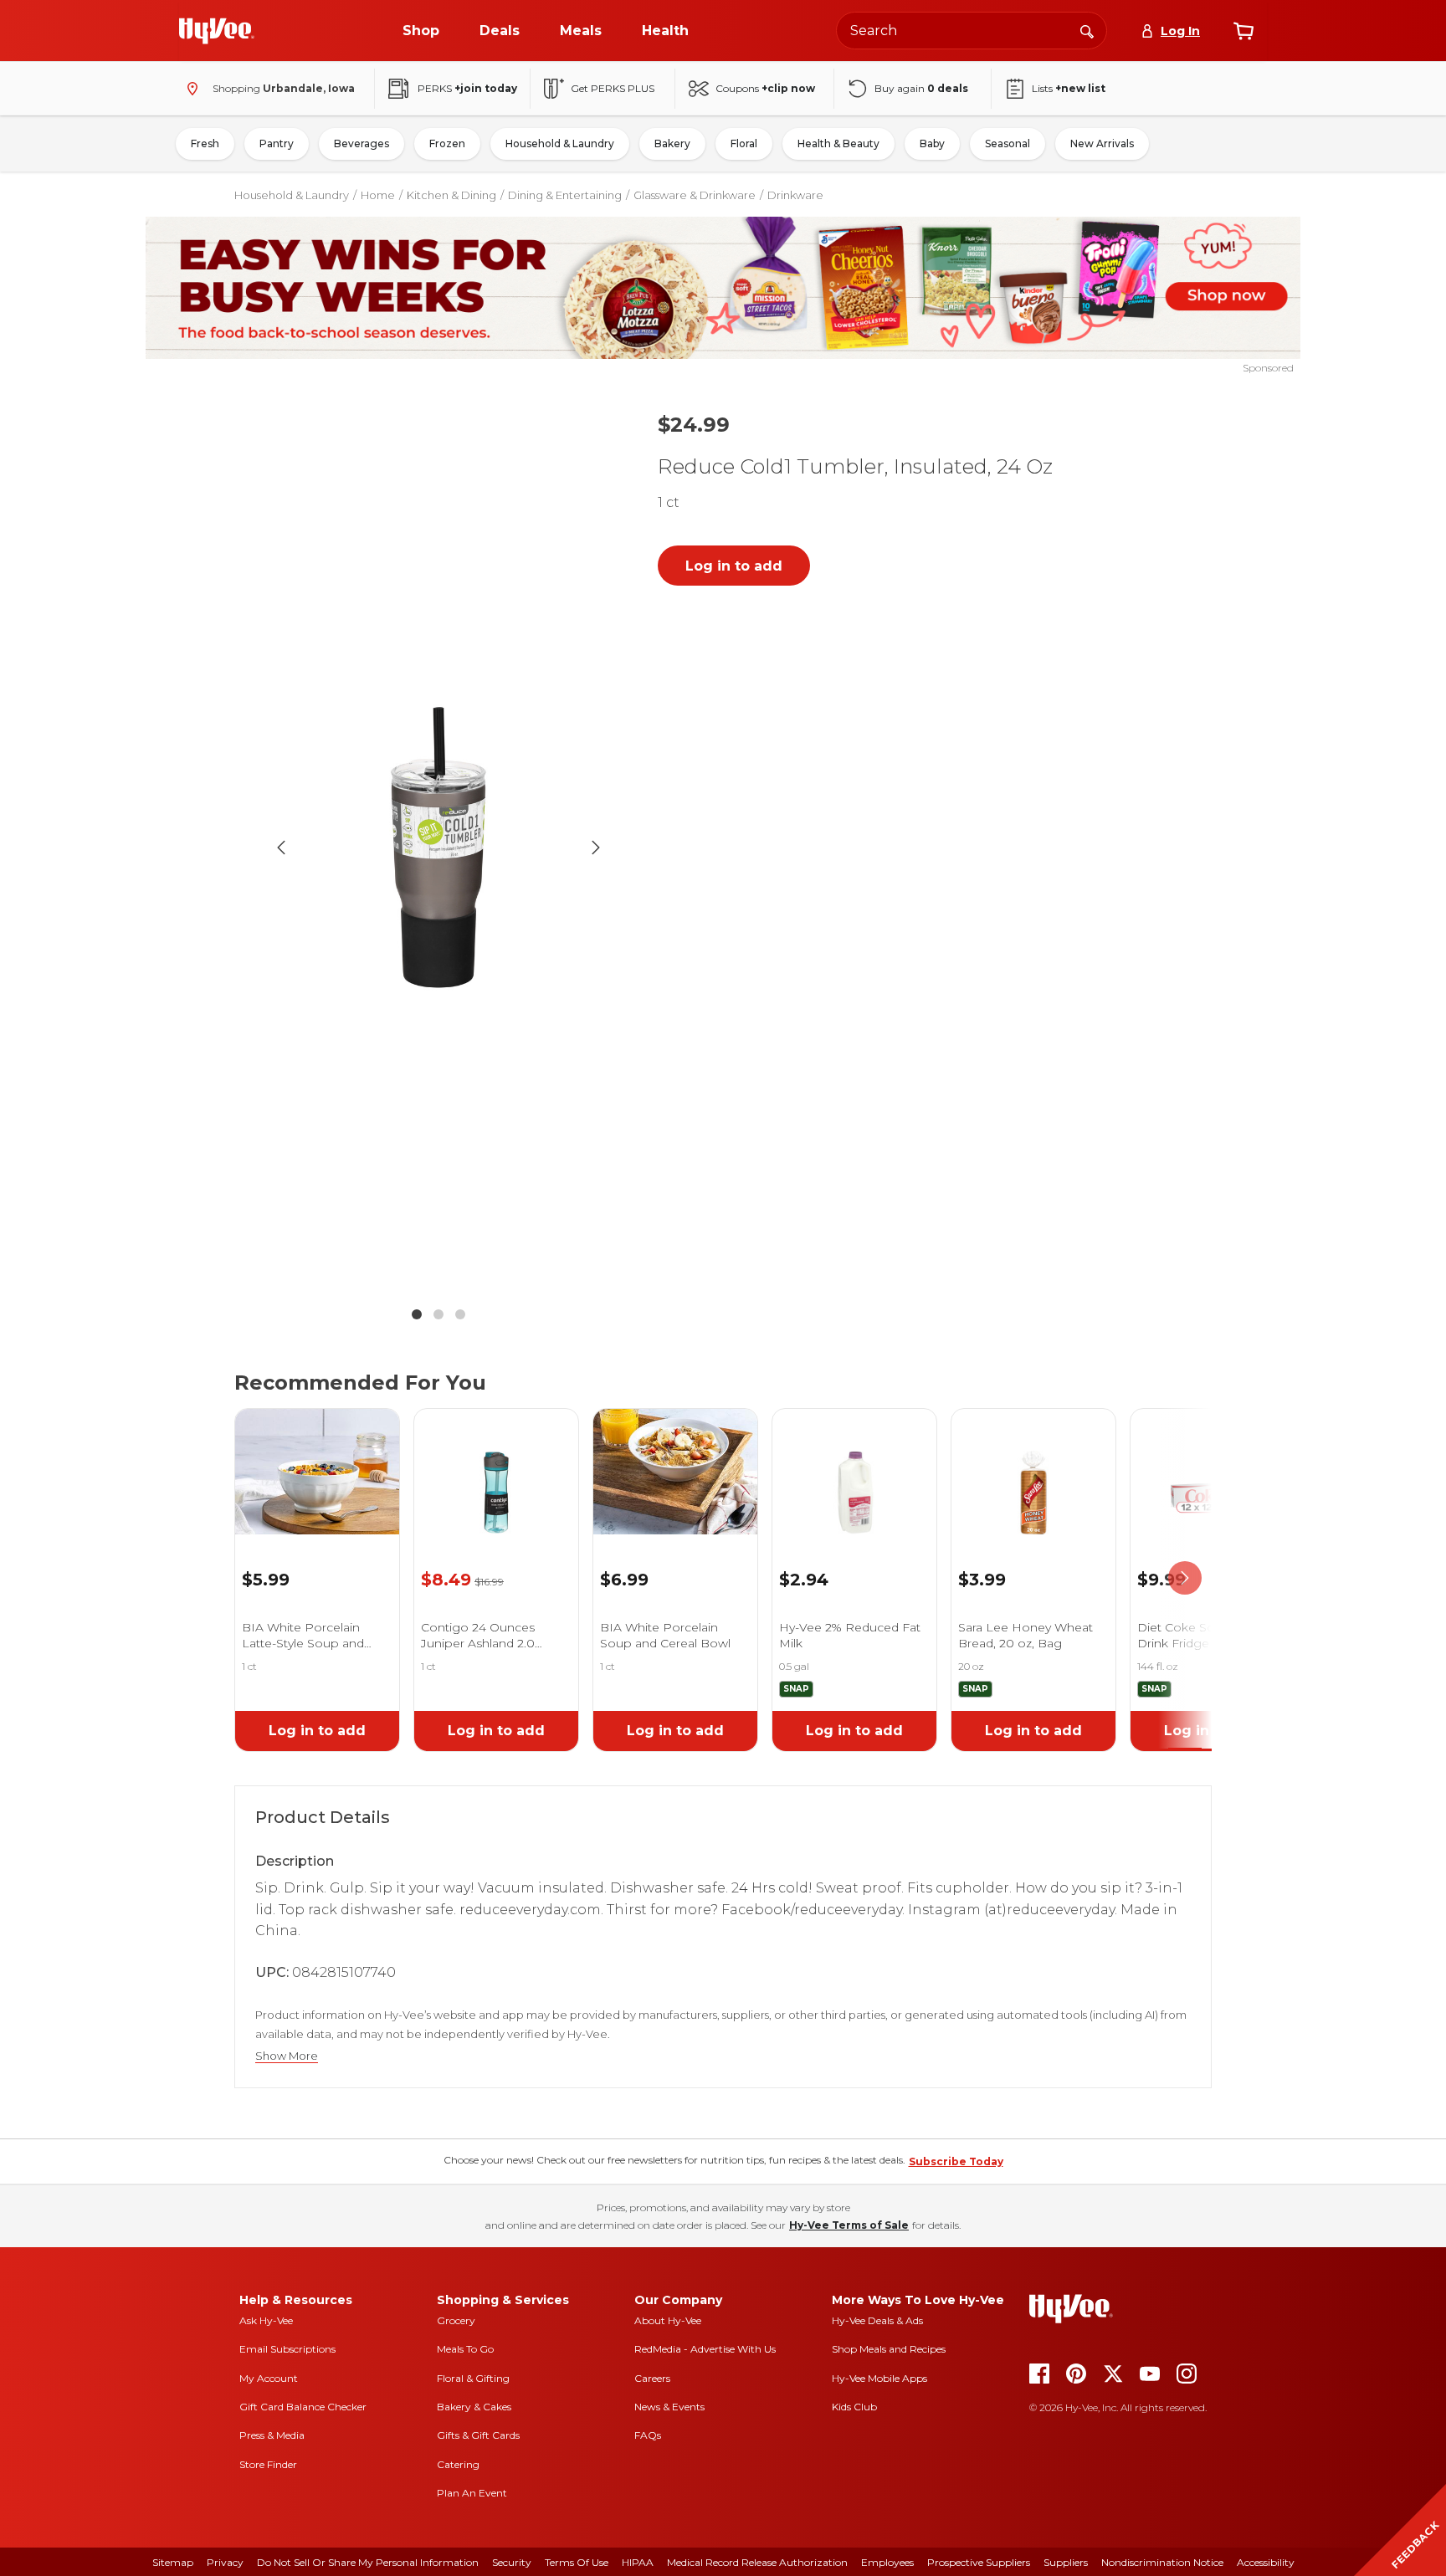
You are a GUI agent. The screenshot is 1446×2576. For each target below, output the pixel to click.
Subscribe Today (956, 2161)
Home (378, 195)
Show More (287, 2056)
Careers (652, 2378)
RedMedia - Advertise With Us (705, 2349)
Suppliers (1066, 2562)
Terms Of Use (577, 2562)
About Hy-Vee (668, 2320)
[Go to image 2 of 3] (438, 1314)
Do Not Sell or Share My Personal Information (368, 2562)
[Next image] (596, 848)
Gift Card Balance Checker (303, 2407)
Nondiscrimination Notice (1162, 2562)
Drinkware (795, 195)
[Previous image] (281, 848)
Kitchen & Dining (451, 195)
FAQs (648, 2435)
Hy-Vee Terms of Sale (849, 2225)
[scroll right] (1185, 1578)
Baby (932, 143)
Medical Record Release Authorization (757, 2562)
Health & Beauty (838, 143)
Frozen (447, 143)
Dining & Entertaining (565, 195)
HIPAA (638, 2562)
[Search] (1087, 30)
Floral (744, 143)
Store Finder (268, 2464)
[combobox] (972, 31)
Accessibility (1266, 2562)
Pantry (277, 143)
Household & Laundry (560, 143)
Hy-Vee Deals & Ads (877, 2320)
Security (512, 2562)
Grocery (456, 2320)
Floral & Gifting (473, 2378)
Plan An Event (472, 2493)
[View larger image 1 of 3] (438, 847)
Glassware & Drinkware (695, 195)
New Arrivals (1102, 143)
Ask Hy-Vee (266, 2320)
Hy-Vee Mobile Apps (879, 2378)
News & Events (669, 2407)
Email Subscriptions (287, 2349)
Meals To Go (465, 2349)
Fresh (205, 143)
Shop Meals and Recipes (889, 2349)
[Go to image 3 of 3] (460, 1314)
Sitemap (173, 2562)
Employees (887, 2562)
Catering (458, 2464)
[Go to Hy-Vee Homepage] (217, 31)
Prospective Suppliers (979, 2562)
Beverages (361, 143)
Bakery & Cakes (474, 2407)
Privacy (225, 2562)
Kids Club (854, 2407)
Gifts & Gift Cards (478, 2435)
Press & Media (272, 2435)
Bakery (672, 143)
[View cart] (1243, 31)
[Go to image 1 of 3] (417, 1314)
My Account (269, 2378)
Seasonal (1008, 143)
